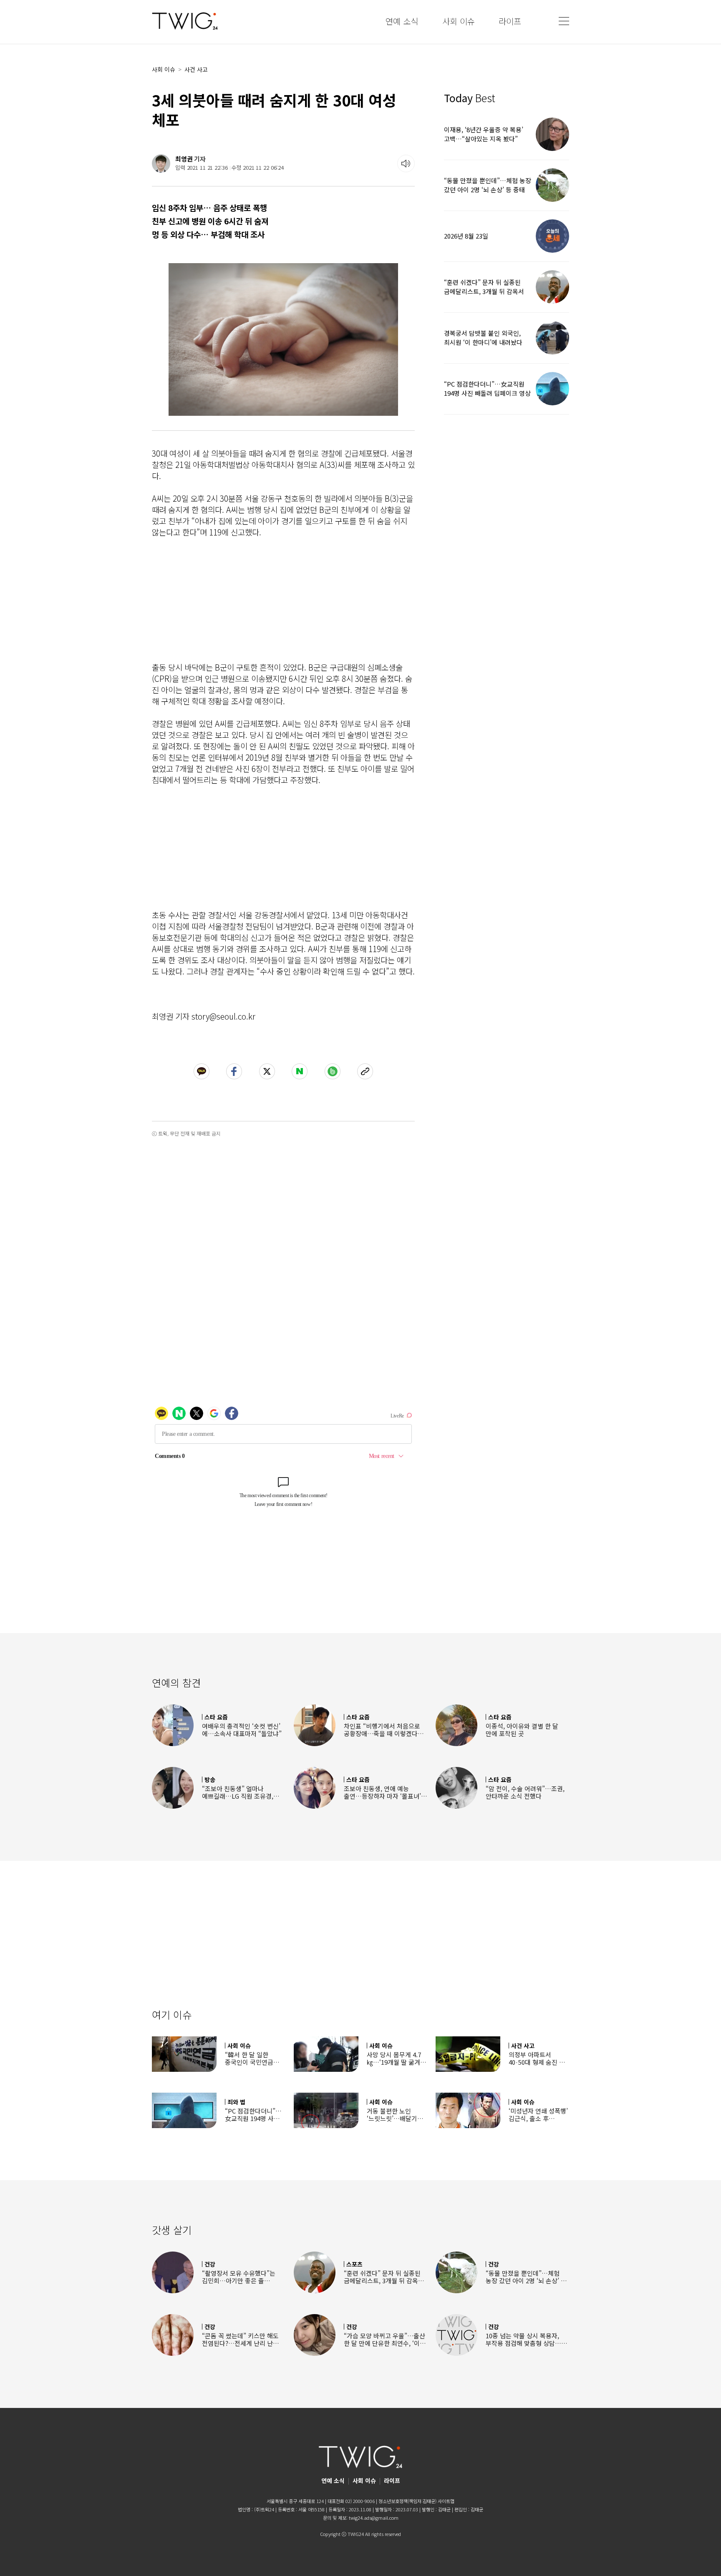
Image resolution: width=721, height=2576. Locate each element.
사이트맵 (446, 2501)
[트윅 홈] (185, 21)
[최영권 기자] (161, 163)
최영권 (184, 159)
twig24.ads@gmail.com (374, 2518)
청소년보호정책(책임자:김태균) (407, 2501)
